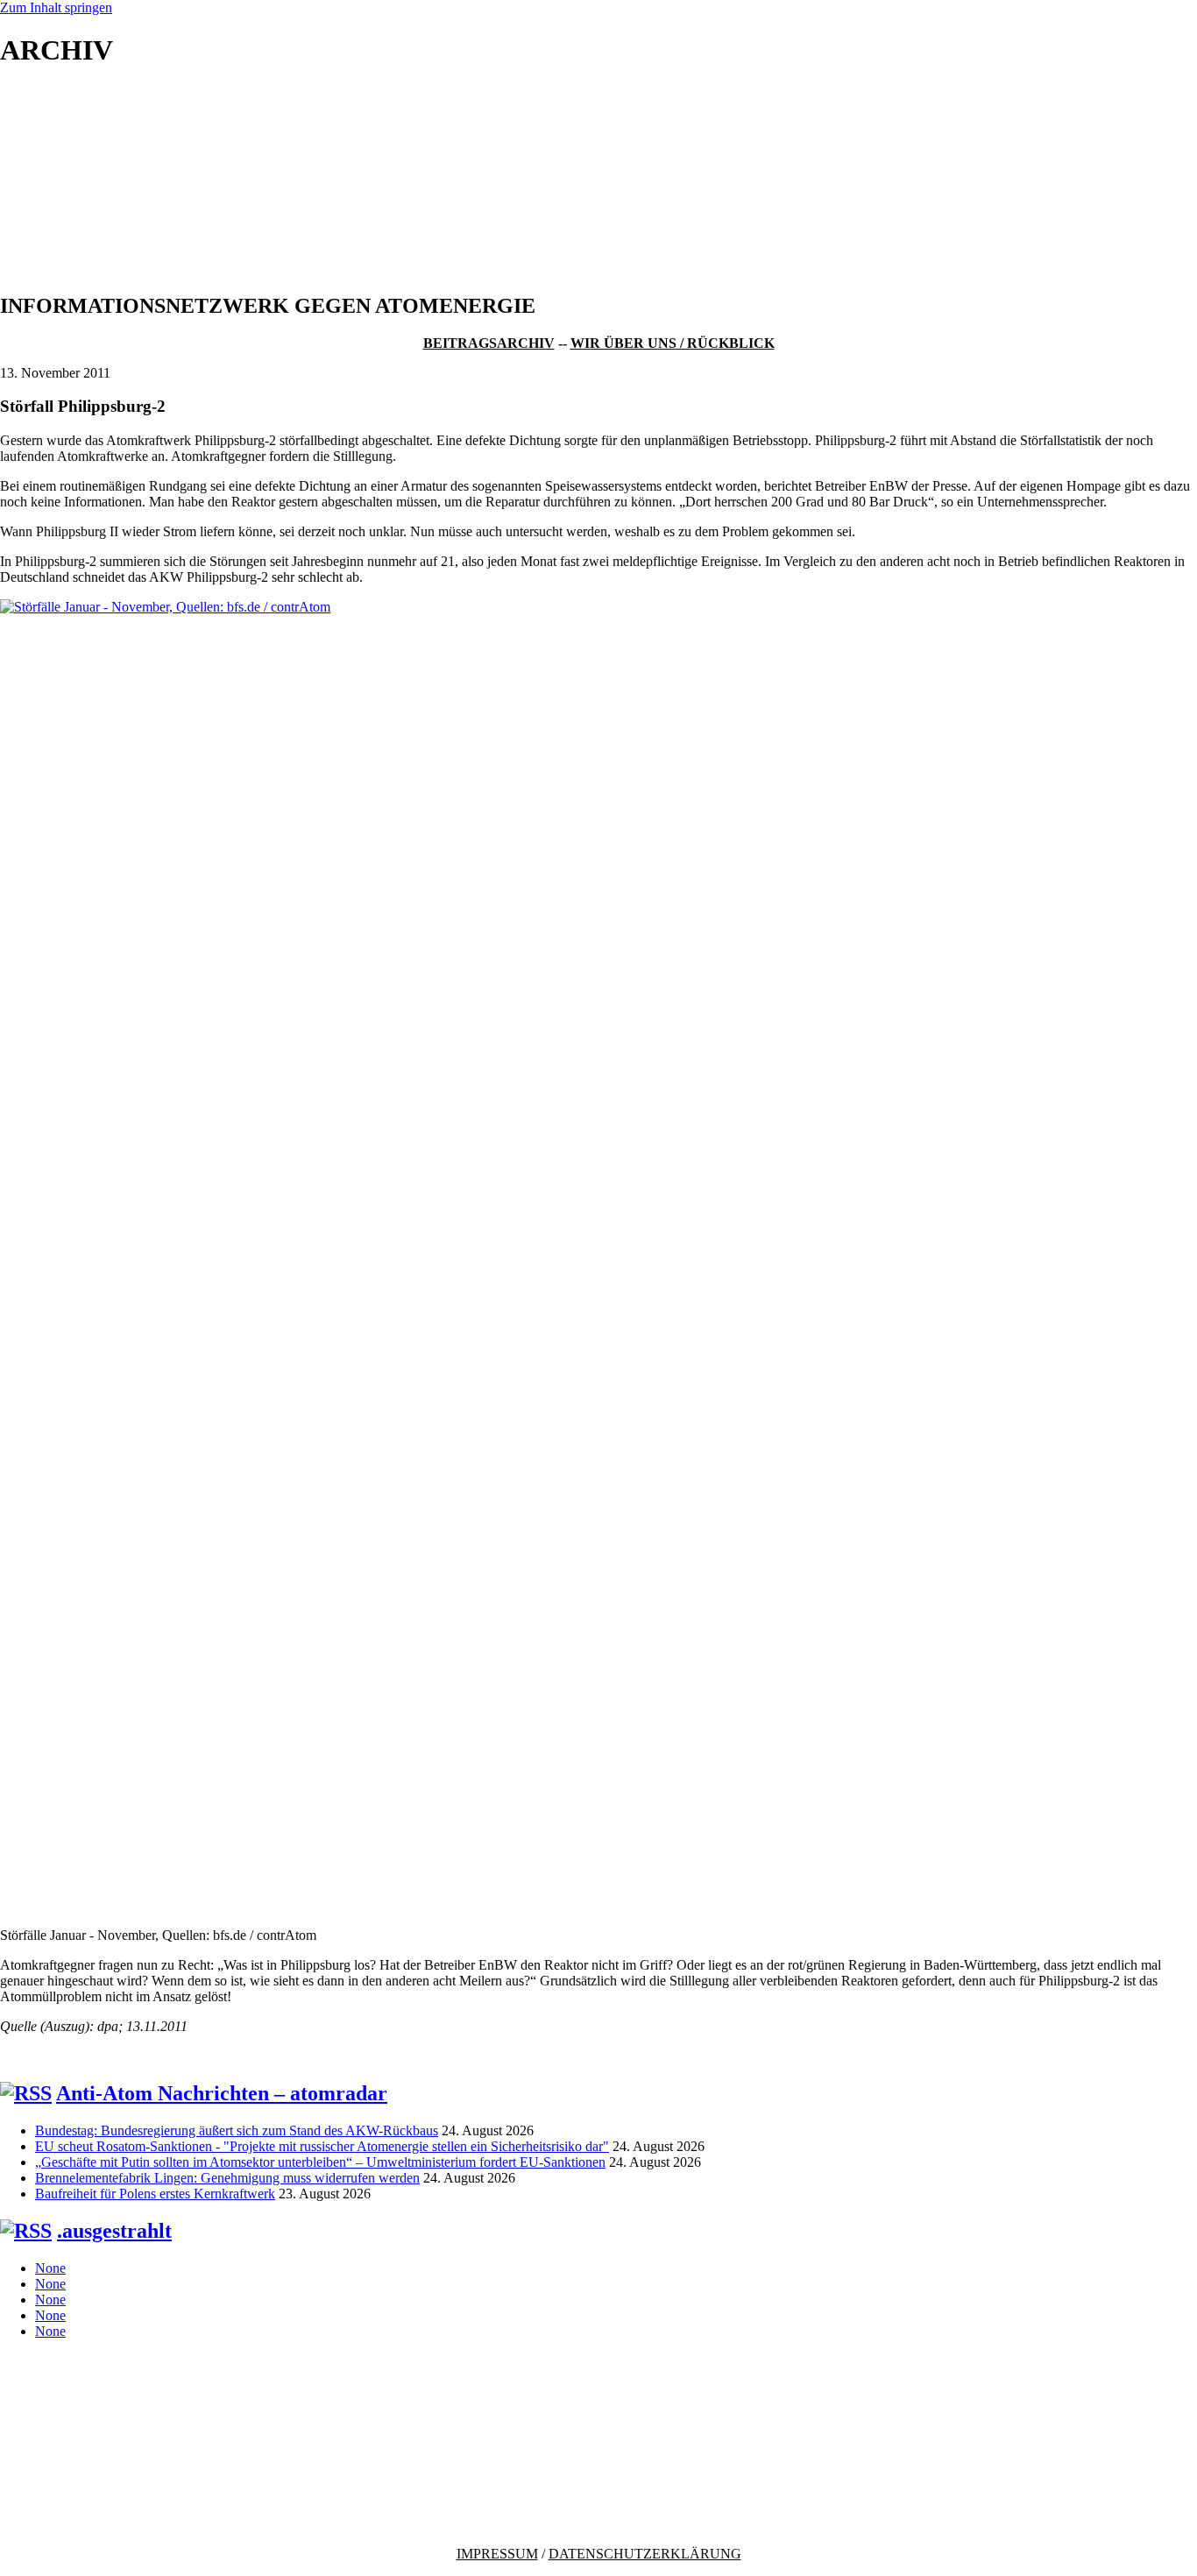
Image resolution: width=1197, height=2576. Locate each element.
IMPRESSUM (497, 2554)
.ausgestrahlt (114, 2231)
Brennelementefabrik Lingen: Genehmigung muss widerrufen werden (227, 2178)
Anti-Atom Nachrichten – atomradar (222, 2093)
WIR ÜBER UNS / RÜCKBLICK (673, 343)
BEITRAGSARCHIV (489, 343)
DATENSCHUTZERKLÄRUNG (645, 2554)
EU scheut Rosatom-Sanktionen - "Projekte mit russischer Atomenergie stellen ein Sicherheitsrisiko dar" (322, 2146)
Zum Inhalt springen (56, 7)
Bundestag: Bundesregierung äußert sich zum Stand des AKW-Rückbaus (237, 2130)
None (50, 2268)
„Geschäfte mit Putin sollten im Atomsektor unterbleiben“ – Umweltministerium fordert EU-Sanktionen (320, 2162)
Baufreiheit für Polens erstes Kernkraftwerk (155, 2194)
